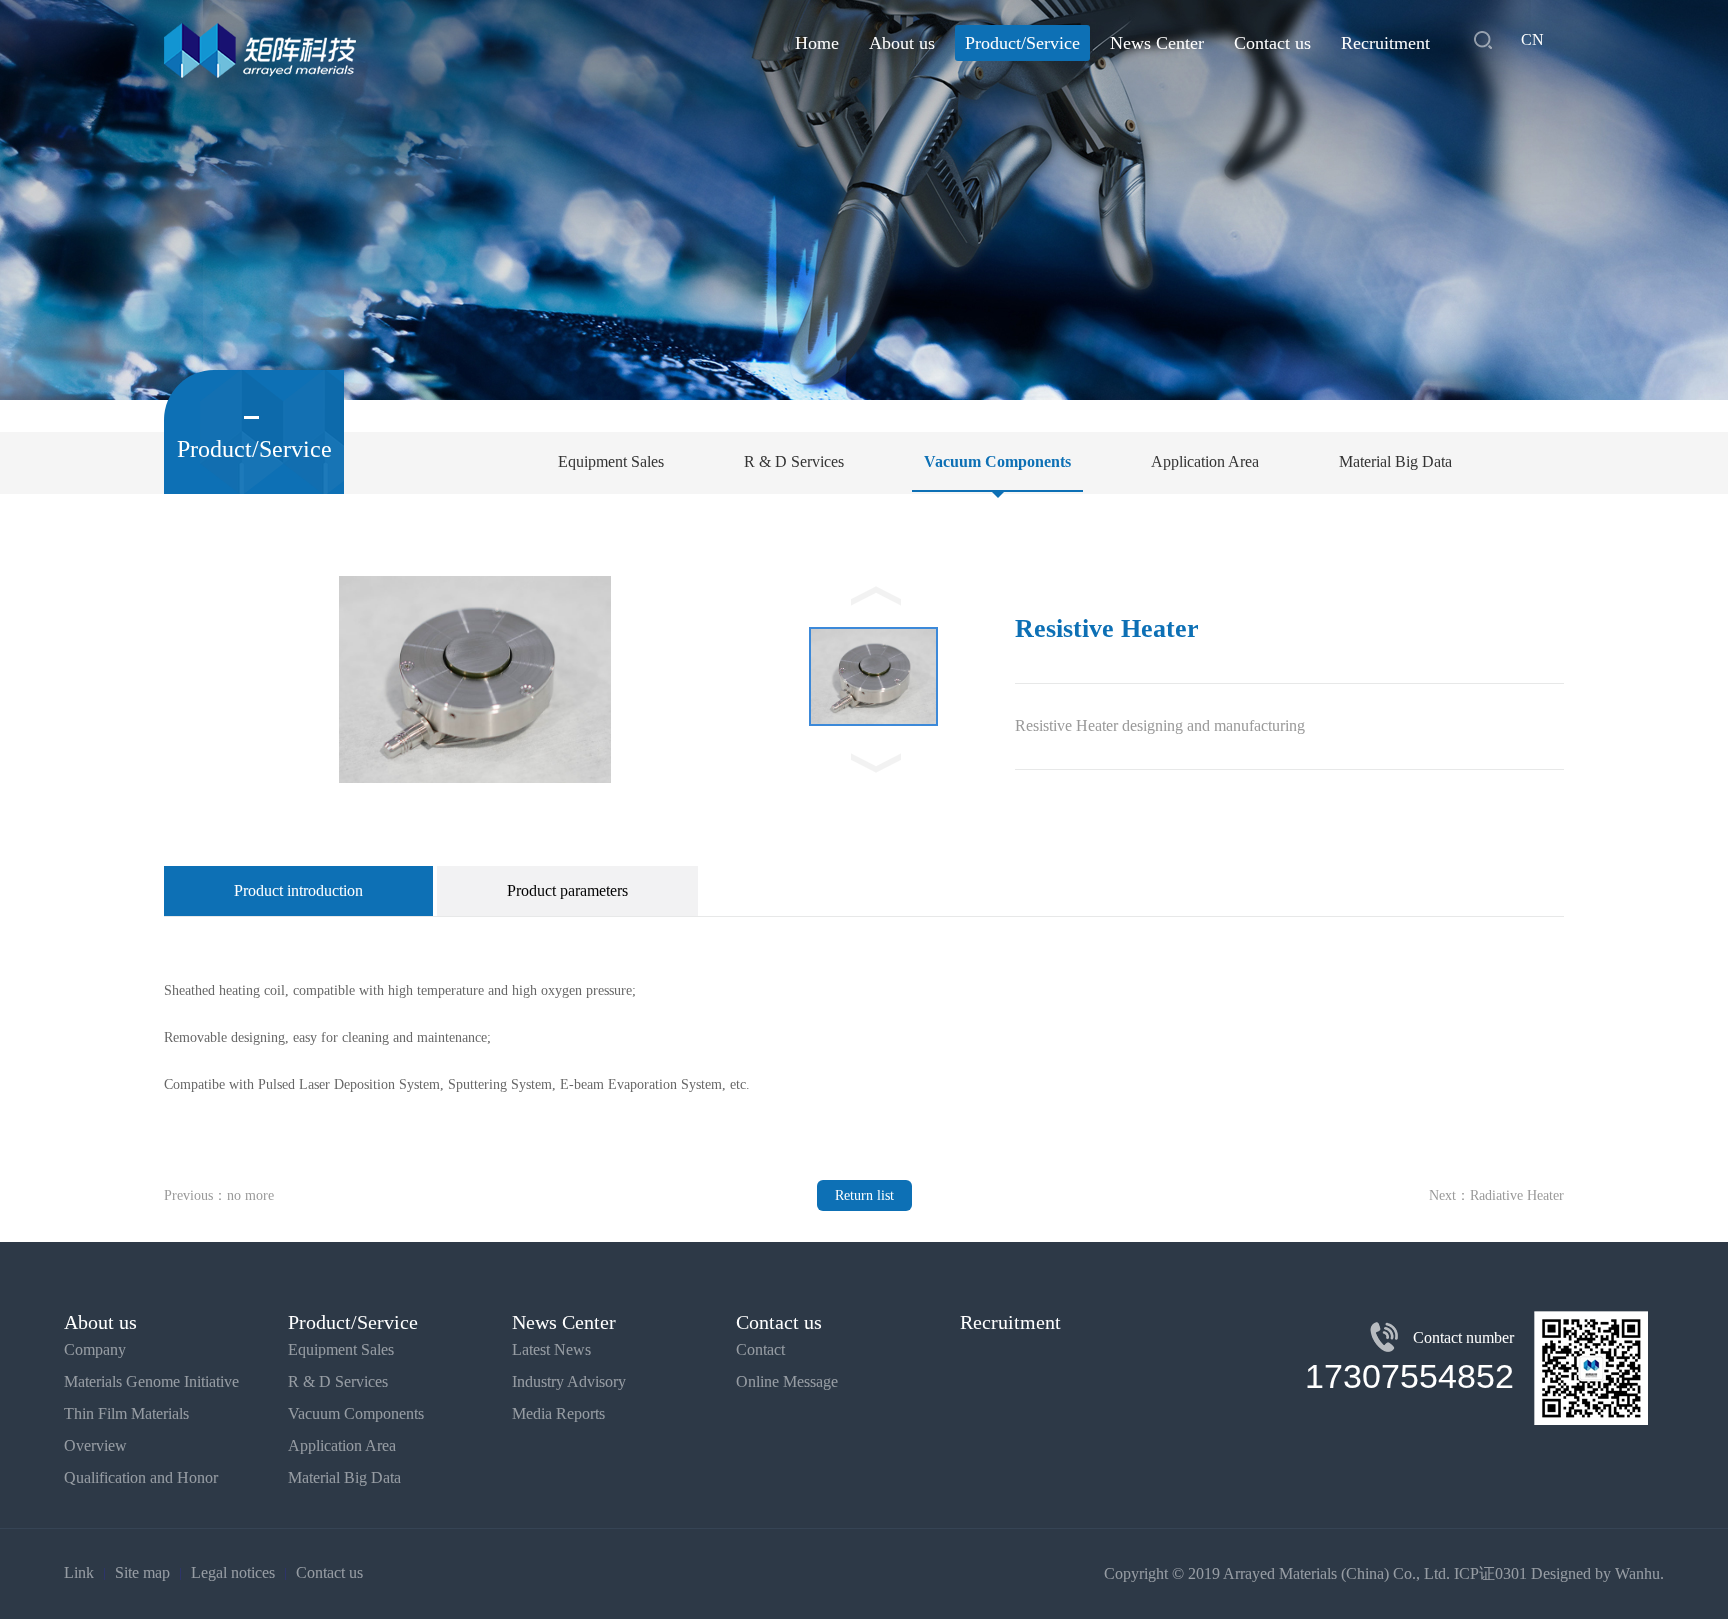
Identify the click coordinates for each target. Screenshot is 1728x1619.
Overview (95, 1445)
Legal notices (233, 1572)
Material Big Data (1395, 461)
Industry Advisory (569, 1381)
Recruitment (1385, 43)
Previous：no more (219, 1195)
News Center (1157, 43)
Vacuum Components (997, 461)
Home (817, 43)
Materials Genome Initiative (151, 1381)
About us (902, 43)
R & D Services (794, 461)
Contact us (1272, 43)
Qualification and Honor (141, 1477)
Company (95, 1349)
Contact (760, 1349)
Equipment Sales (611, 461)
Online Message (787, 1381)
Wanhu (1637, 1573)
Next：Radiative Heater (1496, 1195)
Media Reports (558, 1413)
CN (1532, 39)
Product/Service (1022, 43)
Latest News (551, 1349)
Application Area (1205, 461)
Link (79, 1572)
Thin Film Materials (126, 1413)
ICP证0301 (1490, 1573)
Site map (142, 1572)
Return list (864, 1195)
